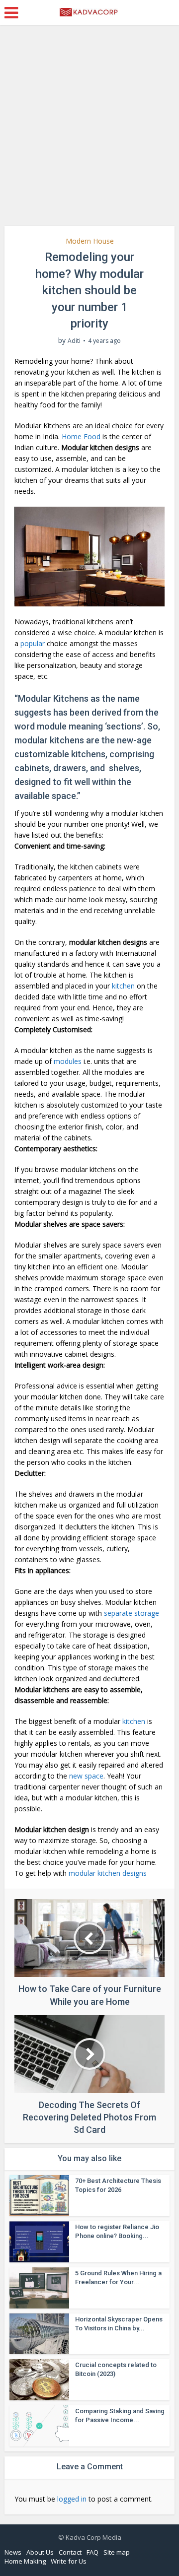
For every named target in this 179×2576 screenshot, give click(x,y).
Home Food (81, 436)
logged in (72, 2499)
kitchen (123, 986)
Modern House (90, 241)
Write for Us (69, 2561)
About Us (40, 2552)
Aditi (74, 341)
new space (86, 1776)
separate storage (132, 1613)
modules (68, 1061)
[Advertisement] (89, 129)
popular (33, 643)
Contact (70, 2552)
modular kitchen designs (108, 1873)
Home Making (25, 2561)
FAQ (92, 2552)
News (13, 2552)
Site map (117, 2552)
